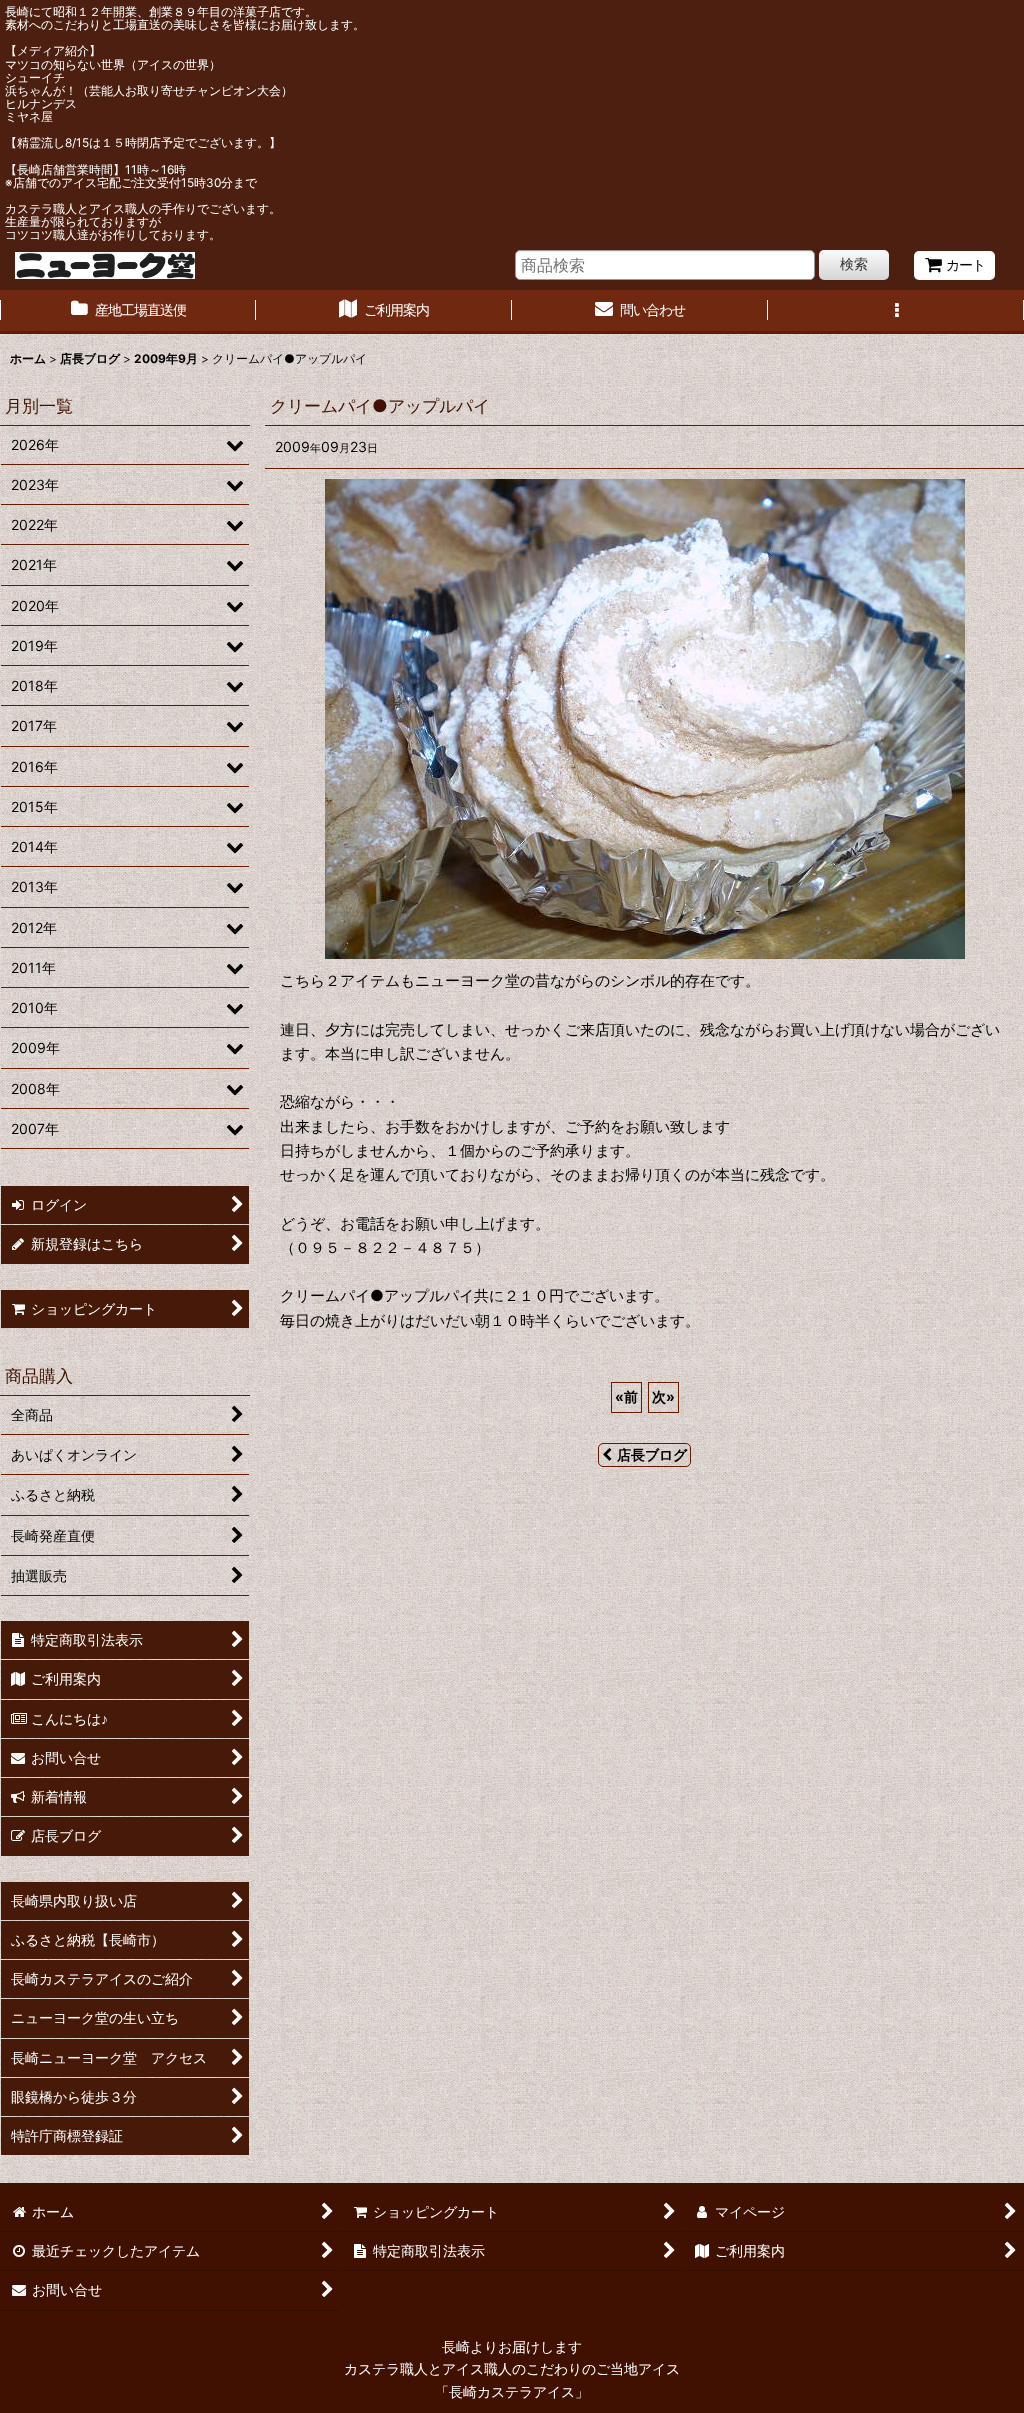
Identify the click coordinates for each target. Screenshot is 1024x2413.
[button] (896, 312)
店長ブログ (652, 1454)
